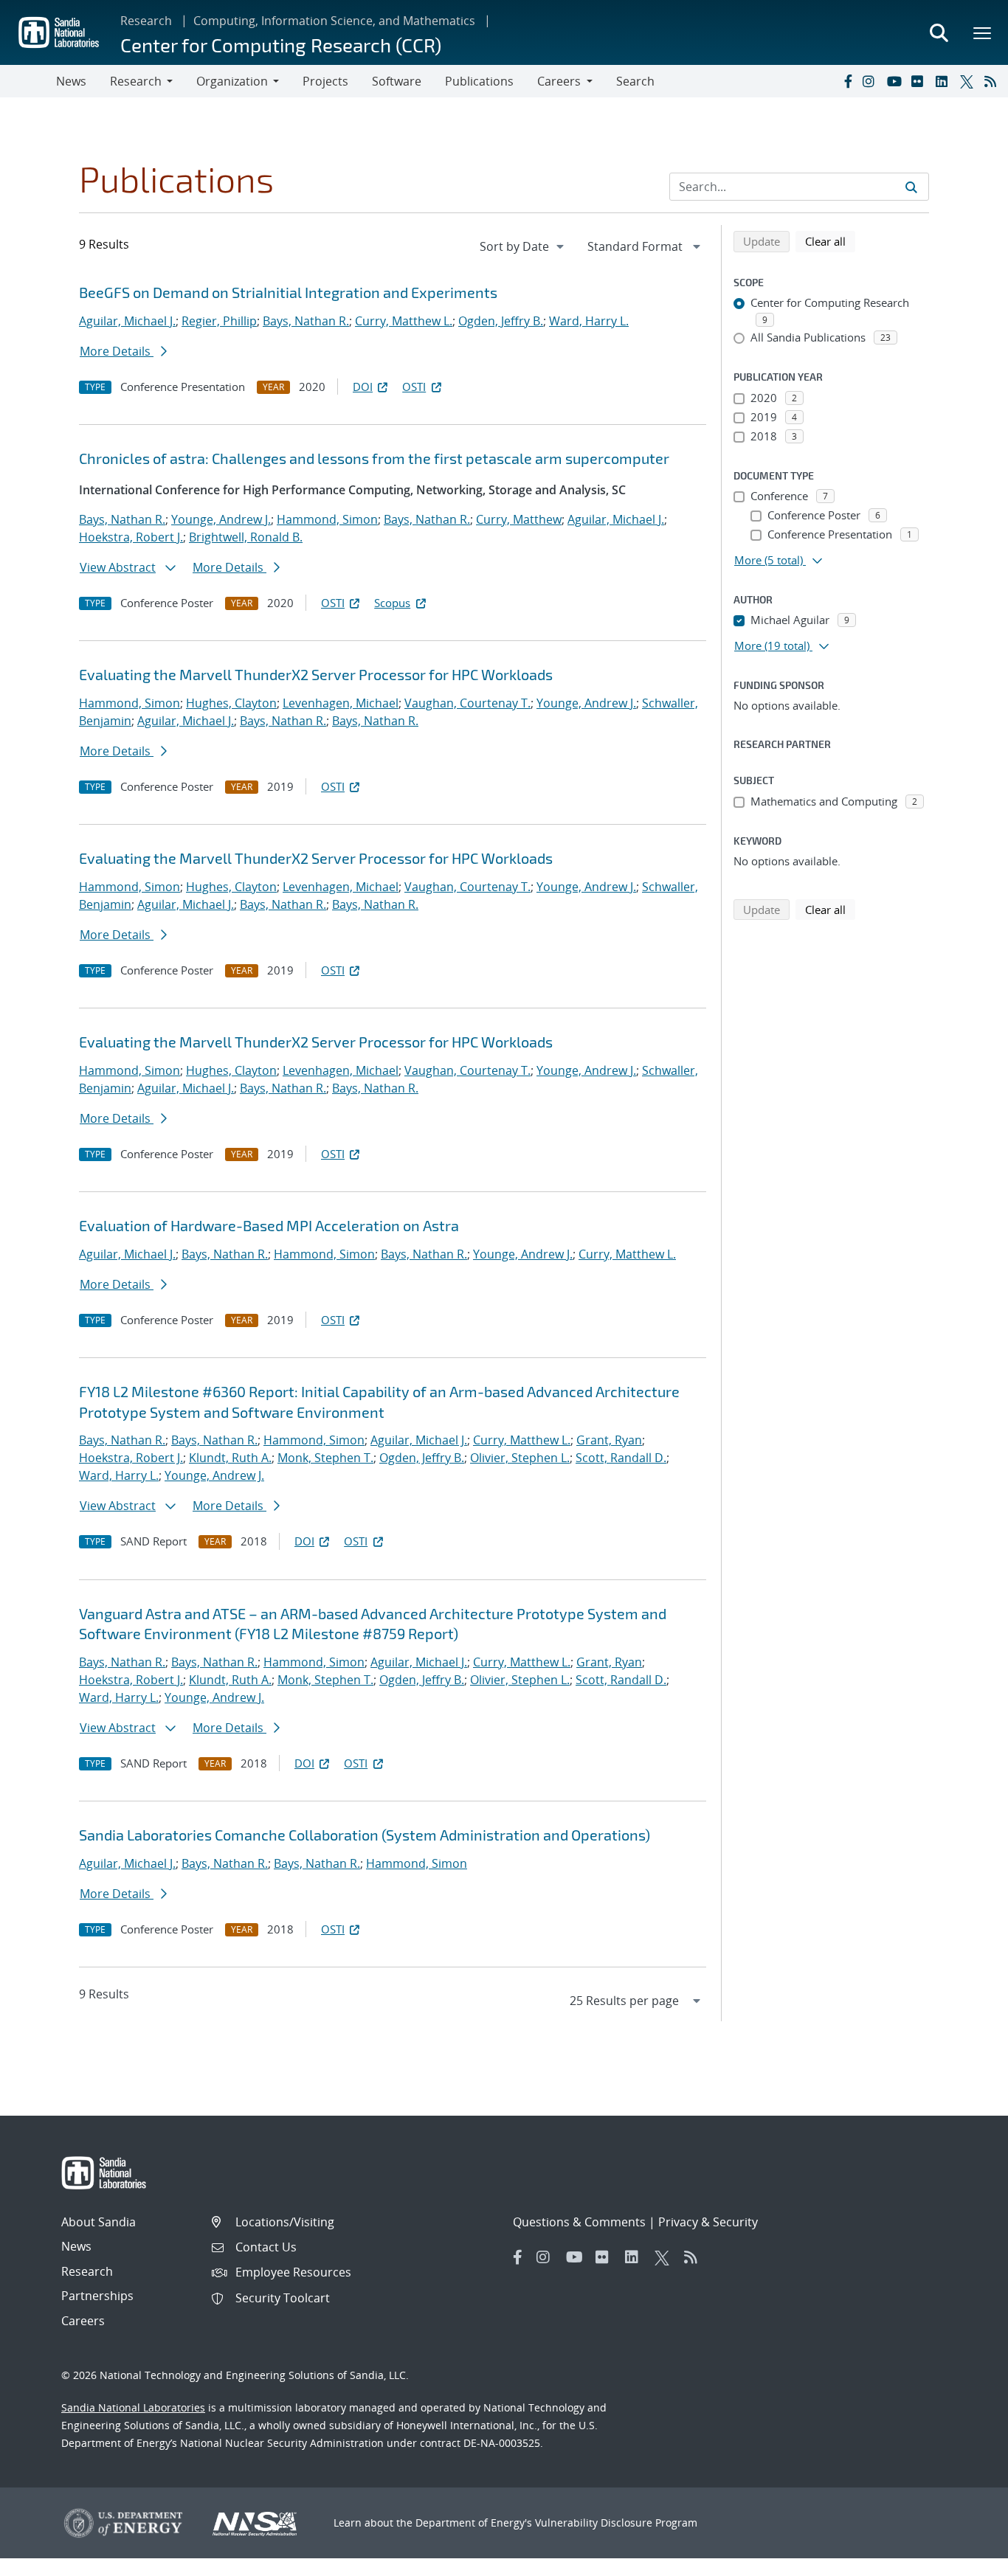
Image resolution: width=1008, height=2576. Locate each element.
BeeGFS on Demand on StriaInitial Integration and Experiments (288, 292)
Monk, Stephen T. (325, 1458)
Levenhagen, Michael (341, 703)
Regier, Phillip (219, 321)
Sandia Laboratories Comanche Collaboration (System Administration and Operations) (365, 1835)
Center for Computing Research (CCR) (281, 45)
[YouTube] (896, 81)
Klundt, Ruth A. (230, 1458)
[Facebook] (847, 81)
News (71, 81)
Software (397, 81)
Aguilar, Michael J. (127, 321)
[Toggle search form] (939, 32)
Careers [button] (559, 81)
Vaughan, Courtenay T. (467, 703)
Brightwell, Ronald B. (246, 537)
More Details (117, 351)
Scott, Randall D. (621, 1458)
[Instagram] (871, 81)
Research (146, 21)
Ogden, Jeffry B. (501, 321)
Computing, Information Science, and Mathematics (334, 21)
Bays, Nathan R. (306, 321)
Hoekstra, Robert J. (131, 537)
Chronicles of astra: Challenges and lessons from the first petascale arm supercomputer (374, 458)
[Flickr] (920, 81)
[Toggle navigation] (28, 81)
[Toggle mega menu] (983, 32)
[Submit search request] (911, 187)
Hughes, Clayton (231, 703)
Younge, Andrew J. (221, 519)
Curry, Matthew (519, 519)
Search (635, 81)
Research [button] (136, 81)
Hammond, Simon (327, 519)
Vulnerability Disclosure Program (616, 2523)
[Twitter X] (969, 81)
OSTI (414, 387)
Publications (479, 81)
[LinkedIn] (945, 81)
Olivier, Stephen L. (520, 1458)
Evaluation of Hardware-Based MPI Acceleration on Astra (269, 1225)
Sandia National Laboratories (133, 2407)
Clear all (830, 241)
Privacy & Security (708, 2222)
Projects (325, 81)
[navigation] (523, 246)
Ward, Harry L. (589, 321)
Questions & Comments (579, 2222)
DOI (363, 387)
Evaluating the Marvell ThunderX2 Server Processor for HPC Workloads (316, 674)
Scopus (392, 603)
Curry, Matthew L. (404, 321)
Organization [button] (232, 81)
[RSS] (993, 81)
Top (964, 2559)
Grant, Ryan (609, 1440)
